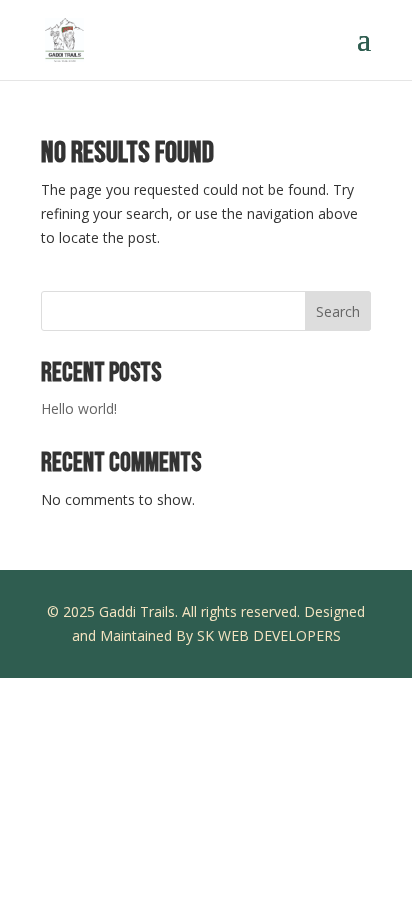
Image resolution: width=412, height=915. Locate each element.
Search (338, 311)
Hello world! (79, 408)
